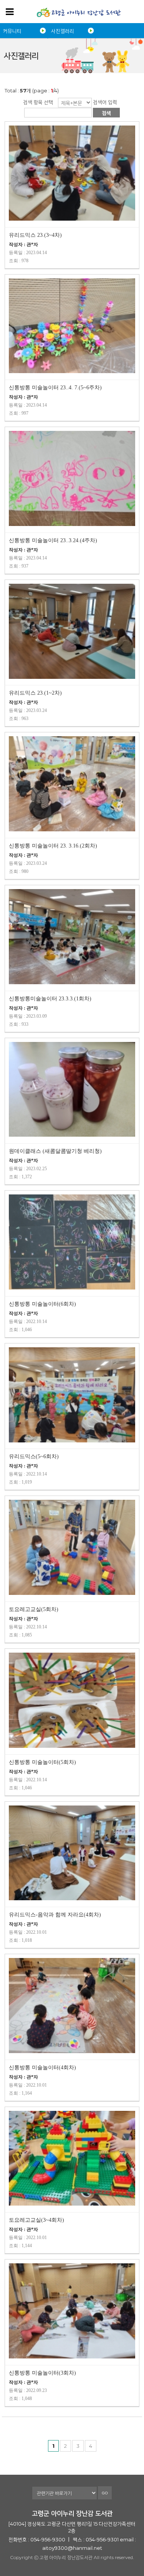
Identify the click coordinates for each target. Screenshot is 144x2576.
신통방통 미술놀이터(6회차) (42, 1304)
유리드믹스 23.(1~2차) (35, 693)
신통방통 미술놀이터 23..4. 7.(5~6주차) (55, 388)
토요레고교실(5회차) (34, 1609)
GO (105, 2493)
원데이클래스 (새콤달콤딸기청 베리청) (55, 1151)
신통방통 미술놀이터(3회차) (42, 2373)
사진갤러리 (63, 31)
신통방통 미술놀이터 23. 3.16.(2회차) (53, 846)
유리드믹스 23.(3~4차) (35, 235)
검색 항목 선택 (38, 102)
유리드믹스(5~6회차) (34, 1456)
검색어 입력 (105, 102)
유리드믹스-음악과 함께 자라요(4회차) (55, 1915)
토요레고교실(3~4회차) (36, 2220)
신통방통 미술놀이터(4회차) (42, 2068)
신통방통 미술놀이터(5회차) (42, 1762)
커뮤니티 (12, 31)
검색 (106, 113)
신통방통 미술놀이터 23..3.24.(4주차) (53, 540)
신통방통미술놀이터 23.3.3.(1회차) (50, 999)
